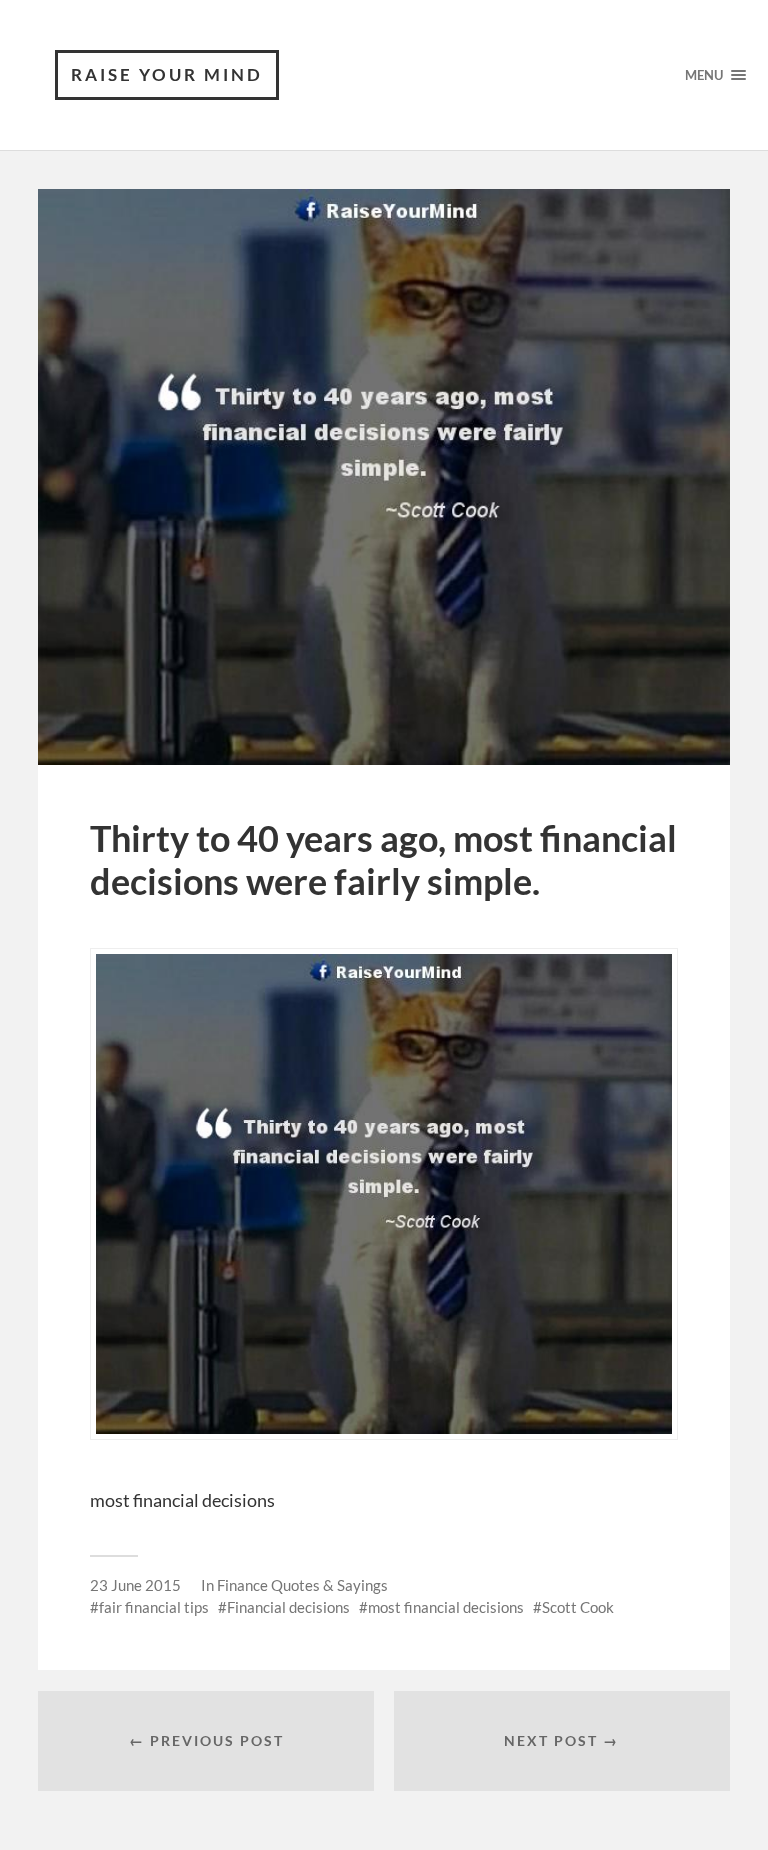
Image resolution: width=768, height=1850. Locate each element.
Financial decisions (288, 1607)
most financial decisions (446, 1607)
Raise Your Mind (167, 74)
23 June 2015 (135, 1585)
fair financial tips (154, 1607)
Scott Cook (578, 1607)
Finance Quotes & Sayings (302, 1585)
